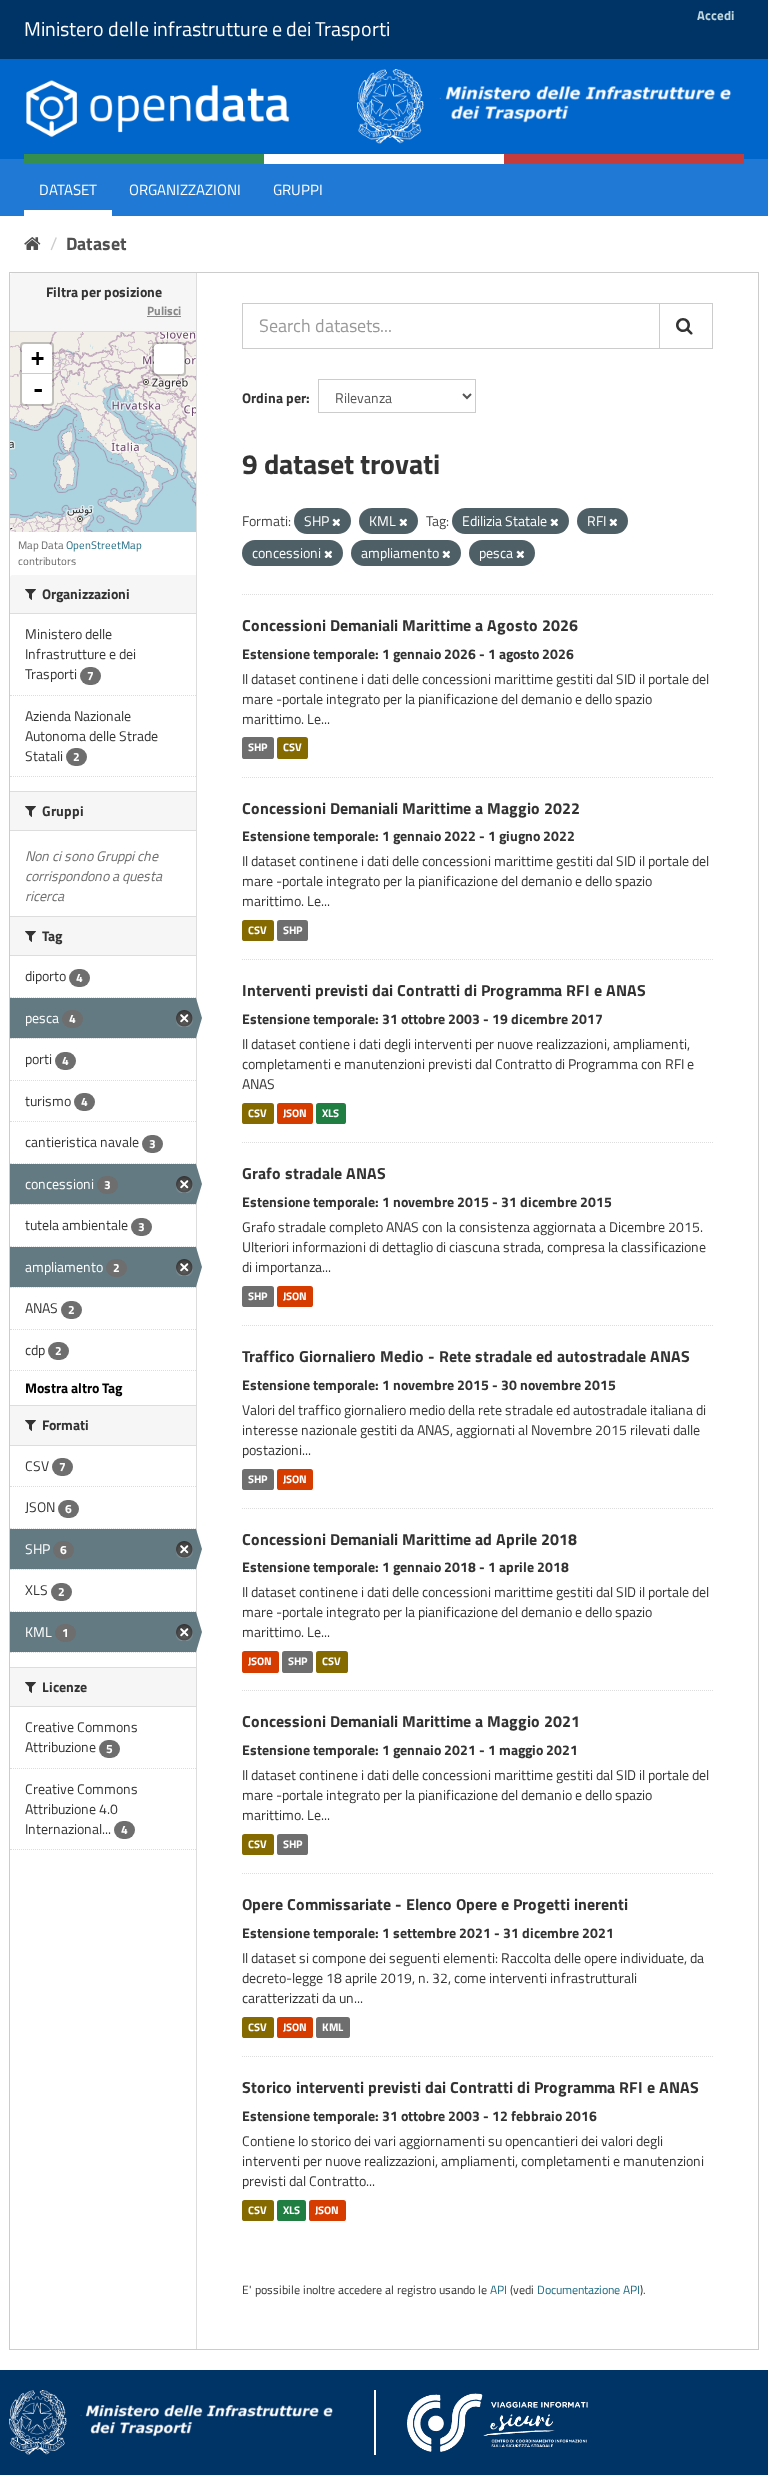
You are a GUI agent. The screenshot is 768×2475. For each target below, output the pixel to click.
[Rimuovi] (336, 522)
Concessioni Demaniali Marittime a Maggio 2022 (411, 808)
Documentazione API (588, 2290)
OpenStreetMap (104, 545)
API (498, 2290)
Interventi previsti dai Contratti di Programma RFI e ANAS (444, 990)
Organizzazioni (185, 189)
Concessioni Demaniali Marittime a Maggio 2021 (411, 1721)
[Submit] (686, 326)
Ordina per (274, 397)
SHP (257, 748)
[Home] (32, 243)
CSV (292, 748)
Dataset (68, 189)
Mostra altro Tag (73, 1387)
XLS (330, 1113)
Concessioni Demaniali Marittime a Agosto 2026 (410, 625)
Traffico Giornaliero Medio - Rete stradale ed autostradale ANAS (466, 1356)
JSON (295, 1113)
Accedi (715, 15)
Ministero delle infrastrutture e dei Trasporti (207, 28)
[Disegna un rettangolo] (169, 359)
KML (332, 2027)
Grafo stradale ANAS (314, 1173)
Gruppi (298, 189)
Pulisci (164, 310)
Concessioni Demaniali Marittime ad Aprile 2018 (409, 1539)
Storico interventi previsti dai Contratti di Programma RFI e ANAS (470, 2087)
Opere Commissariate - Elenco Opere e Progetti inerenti (435, 1904)
